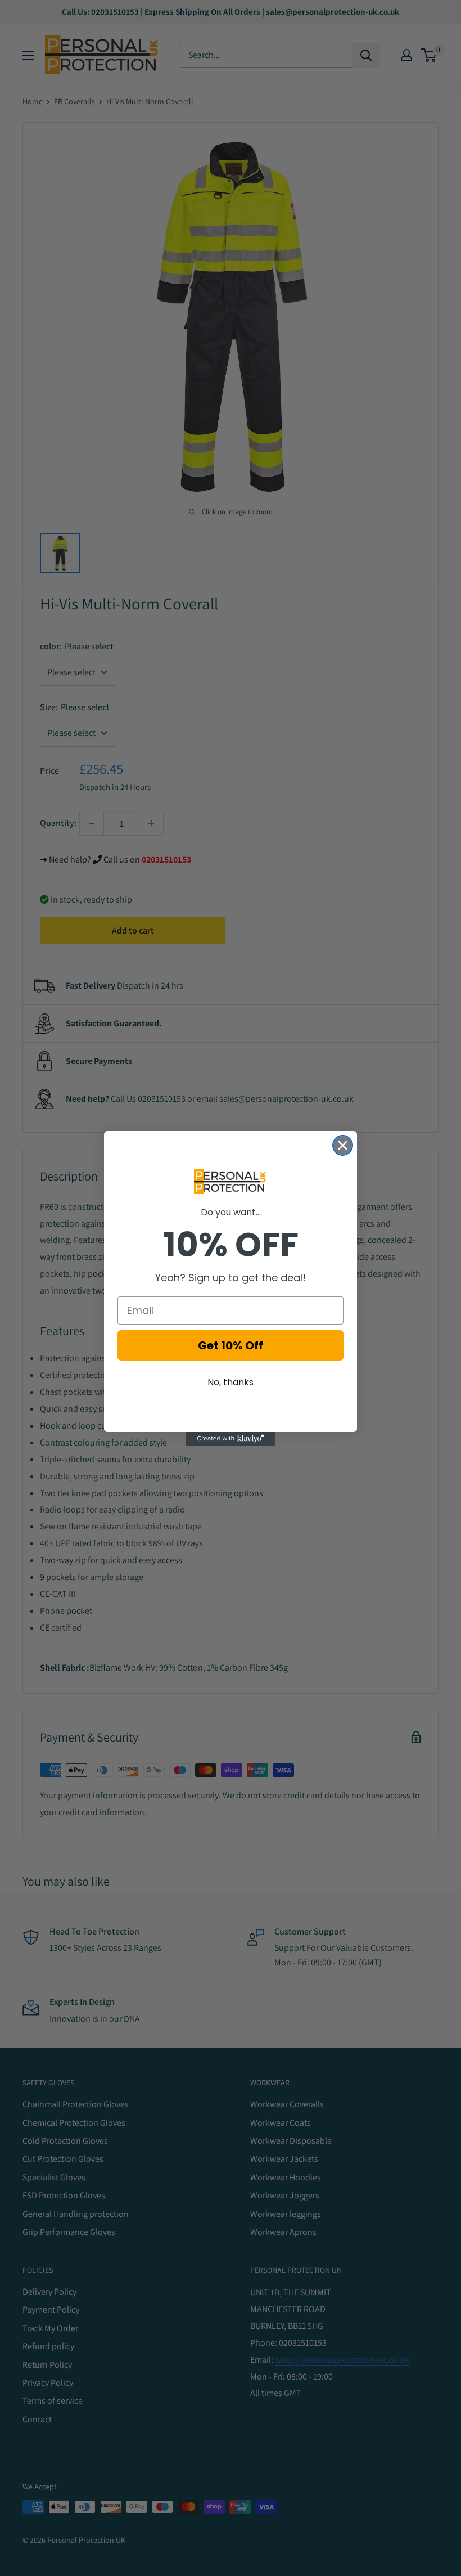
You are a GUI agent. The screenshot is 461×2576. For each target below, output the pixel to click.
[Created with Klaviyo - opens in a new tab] (231, 1439)
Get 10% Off (231, 1345)
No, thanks (231, 1382)
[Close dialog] (343, 1145)
